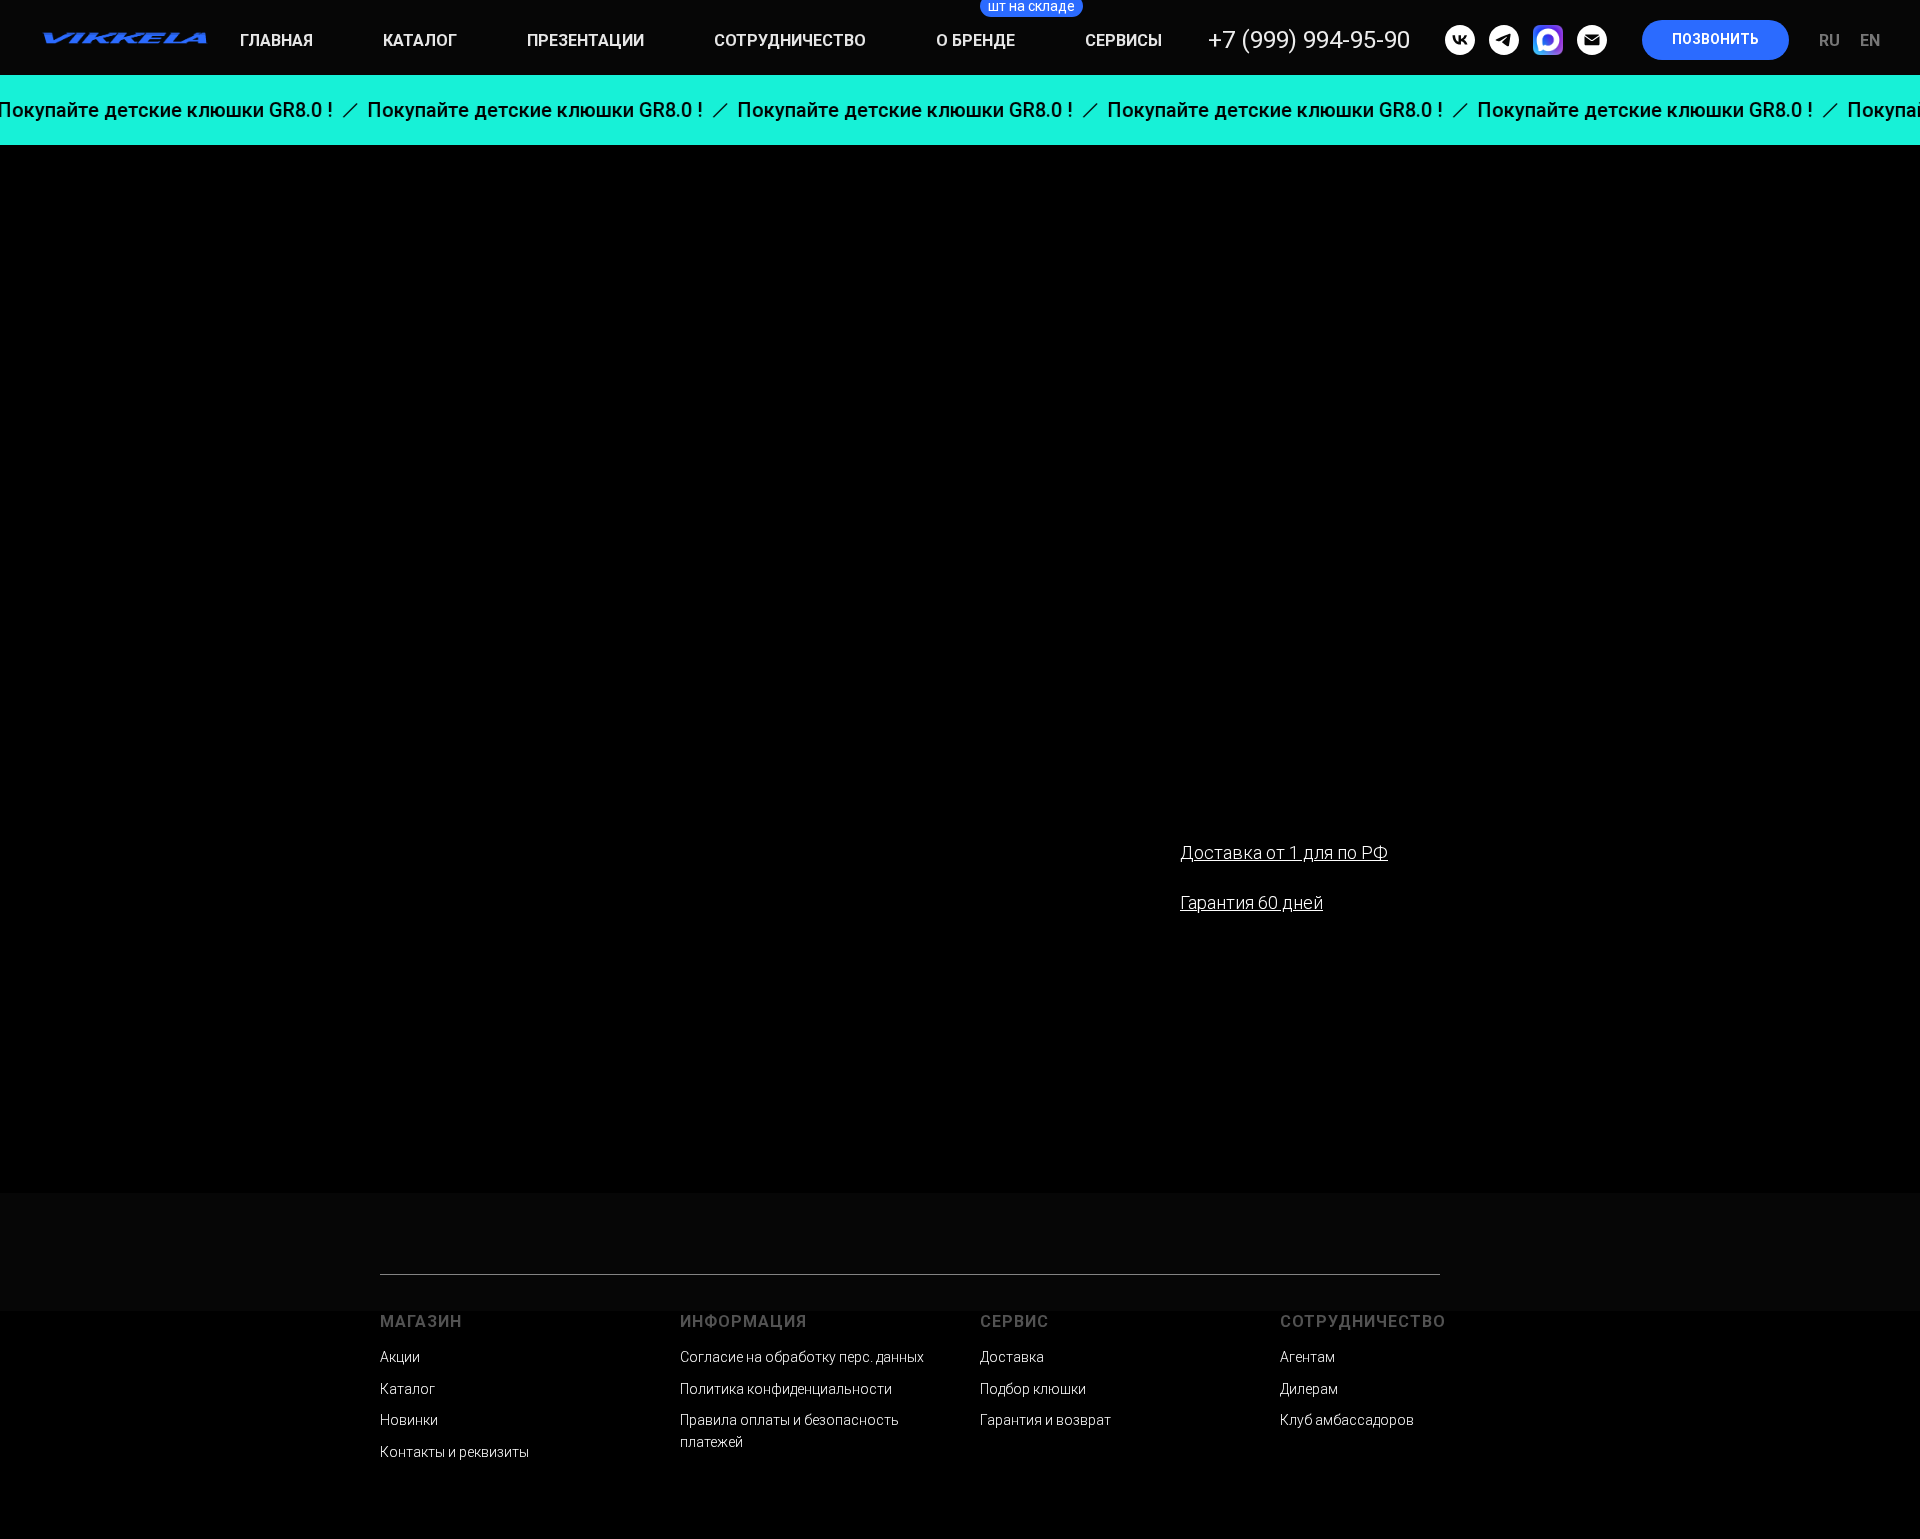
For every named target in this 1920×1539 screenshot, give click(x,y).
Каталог (420, 40)
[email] (1592, 40)
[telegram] (1504, 40)
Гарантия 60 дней (1251, 902)
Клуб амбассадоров (1347, 1420)
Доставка (1012, 1357)
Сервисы (1123, 40)
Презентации (585, 40)
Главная (276, 40)
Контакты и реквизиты (454, 1452)
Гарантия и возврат (1045, 1420)
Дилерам (1309, 1389)
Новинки (409, 1420)
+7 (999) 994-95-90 (1309, 40)
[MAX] (1548, 40)
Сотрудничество (790, 40)
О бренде (975, 40)
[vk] (1460, 40)
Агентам (1307, 1357)
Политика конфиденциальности (786, 1389)
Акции (400, 1357)
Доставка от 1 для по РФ (1284, 852)
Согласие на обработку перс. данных (802, 1357)
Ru (1829, 40)
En (1870, 40)
